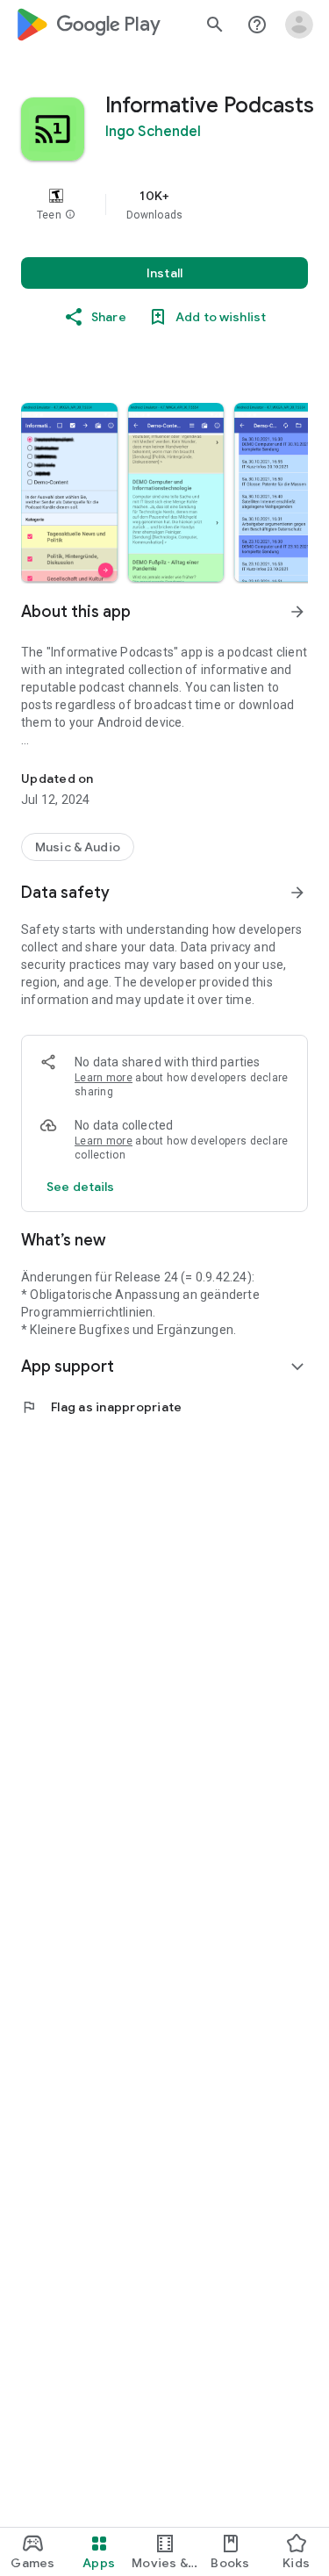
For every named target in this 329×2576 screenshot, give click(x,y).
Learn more (104, 1078)
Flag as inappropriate (101, 1407)
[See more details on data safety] (81, 1187)
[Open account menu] (299, 25)
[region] (164, 205)
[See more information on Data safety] (297, 893)
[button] (70, 215)
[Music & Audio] (78, 847)
